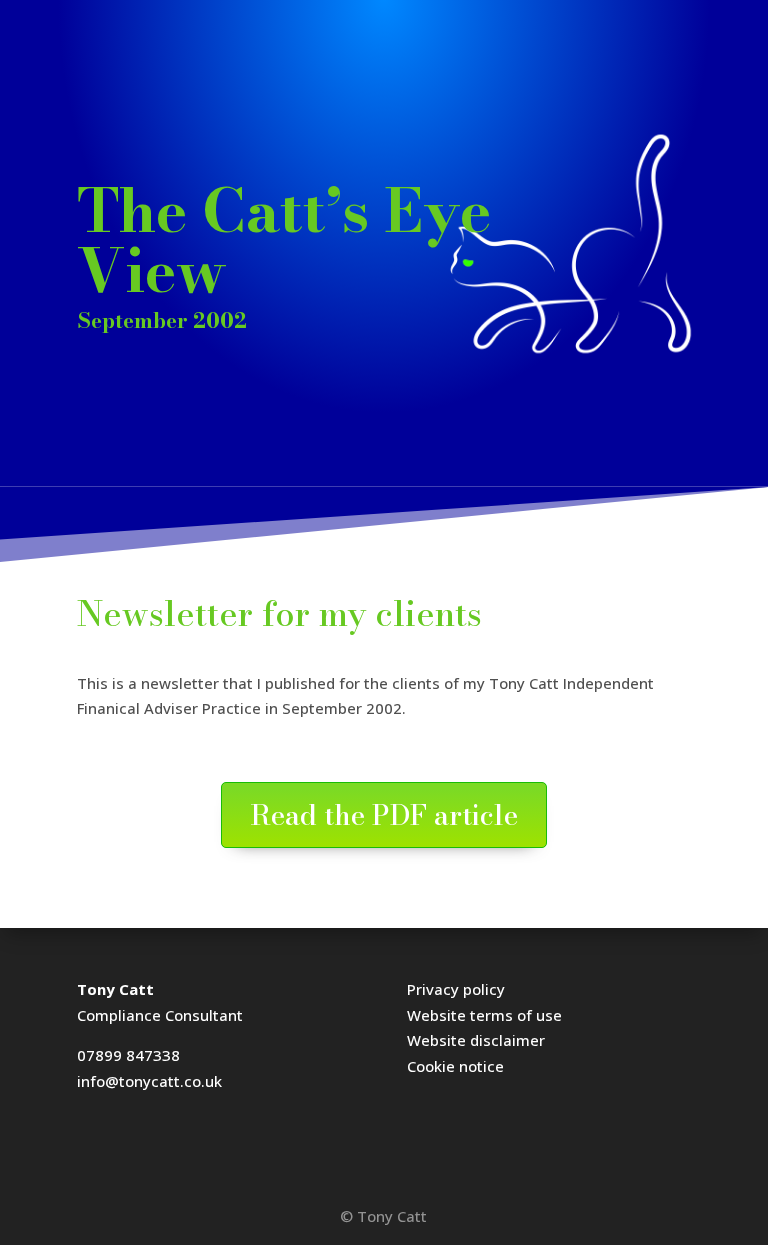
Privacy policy (456, 989)
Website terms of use (484, 1015)
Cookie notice (455, 1066)
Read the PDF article (384, 814)
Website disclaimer (476, 1040)
